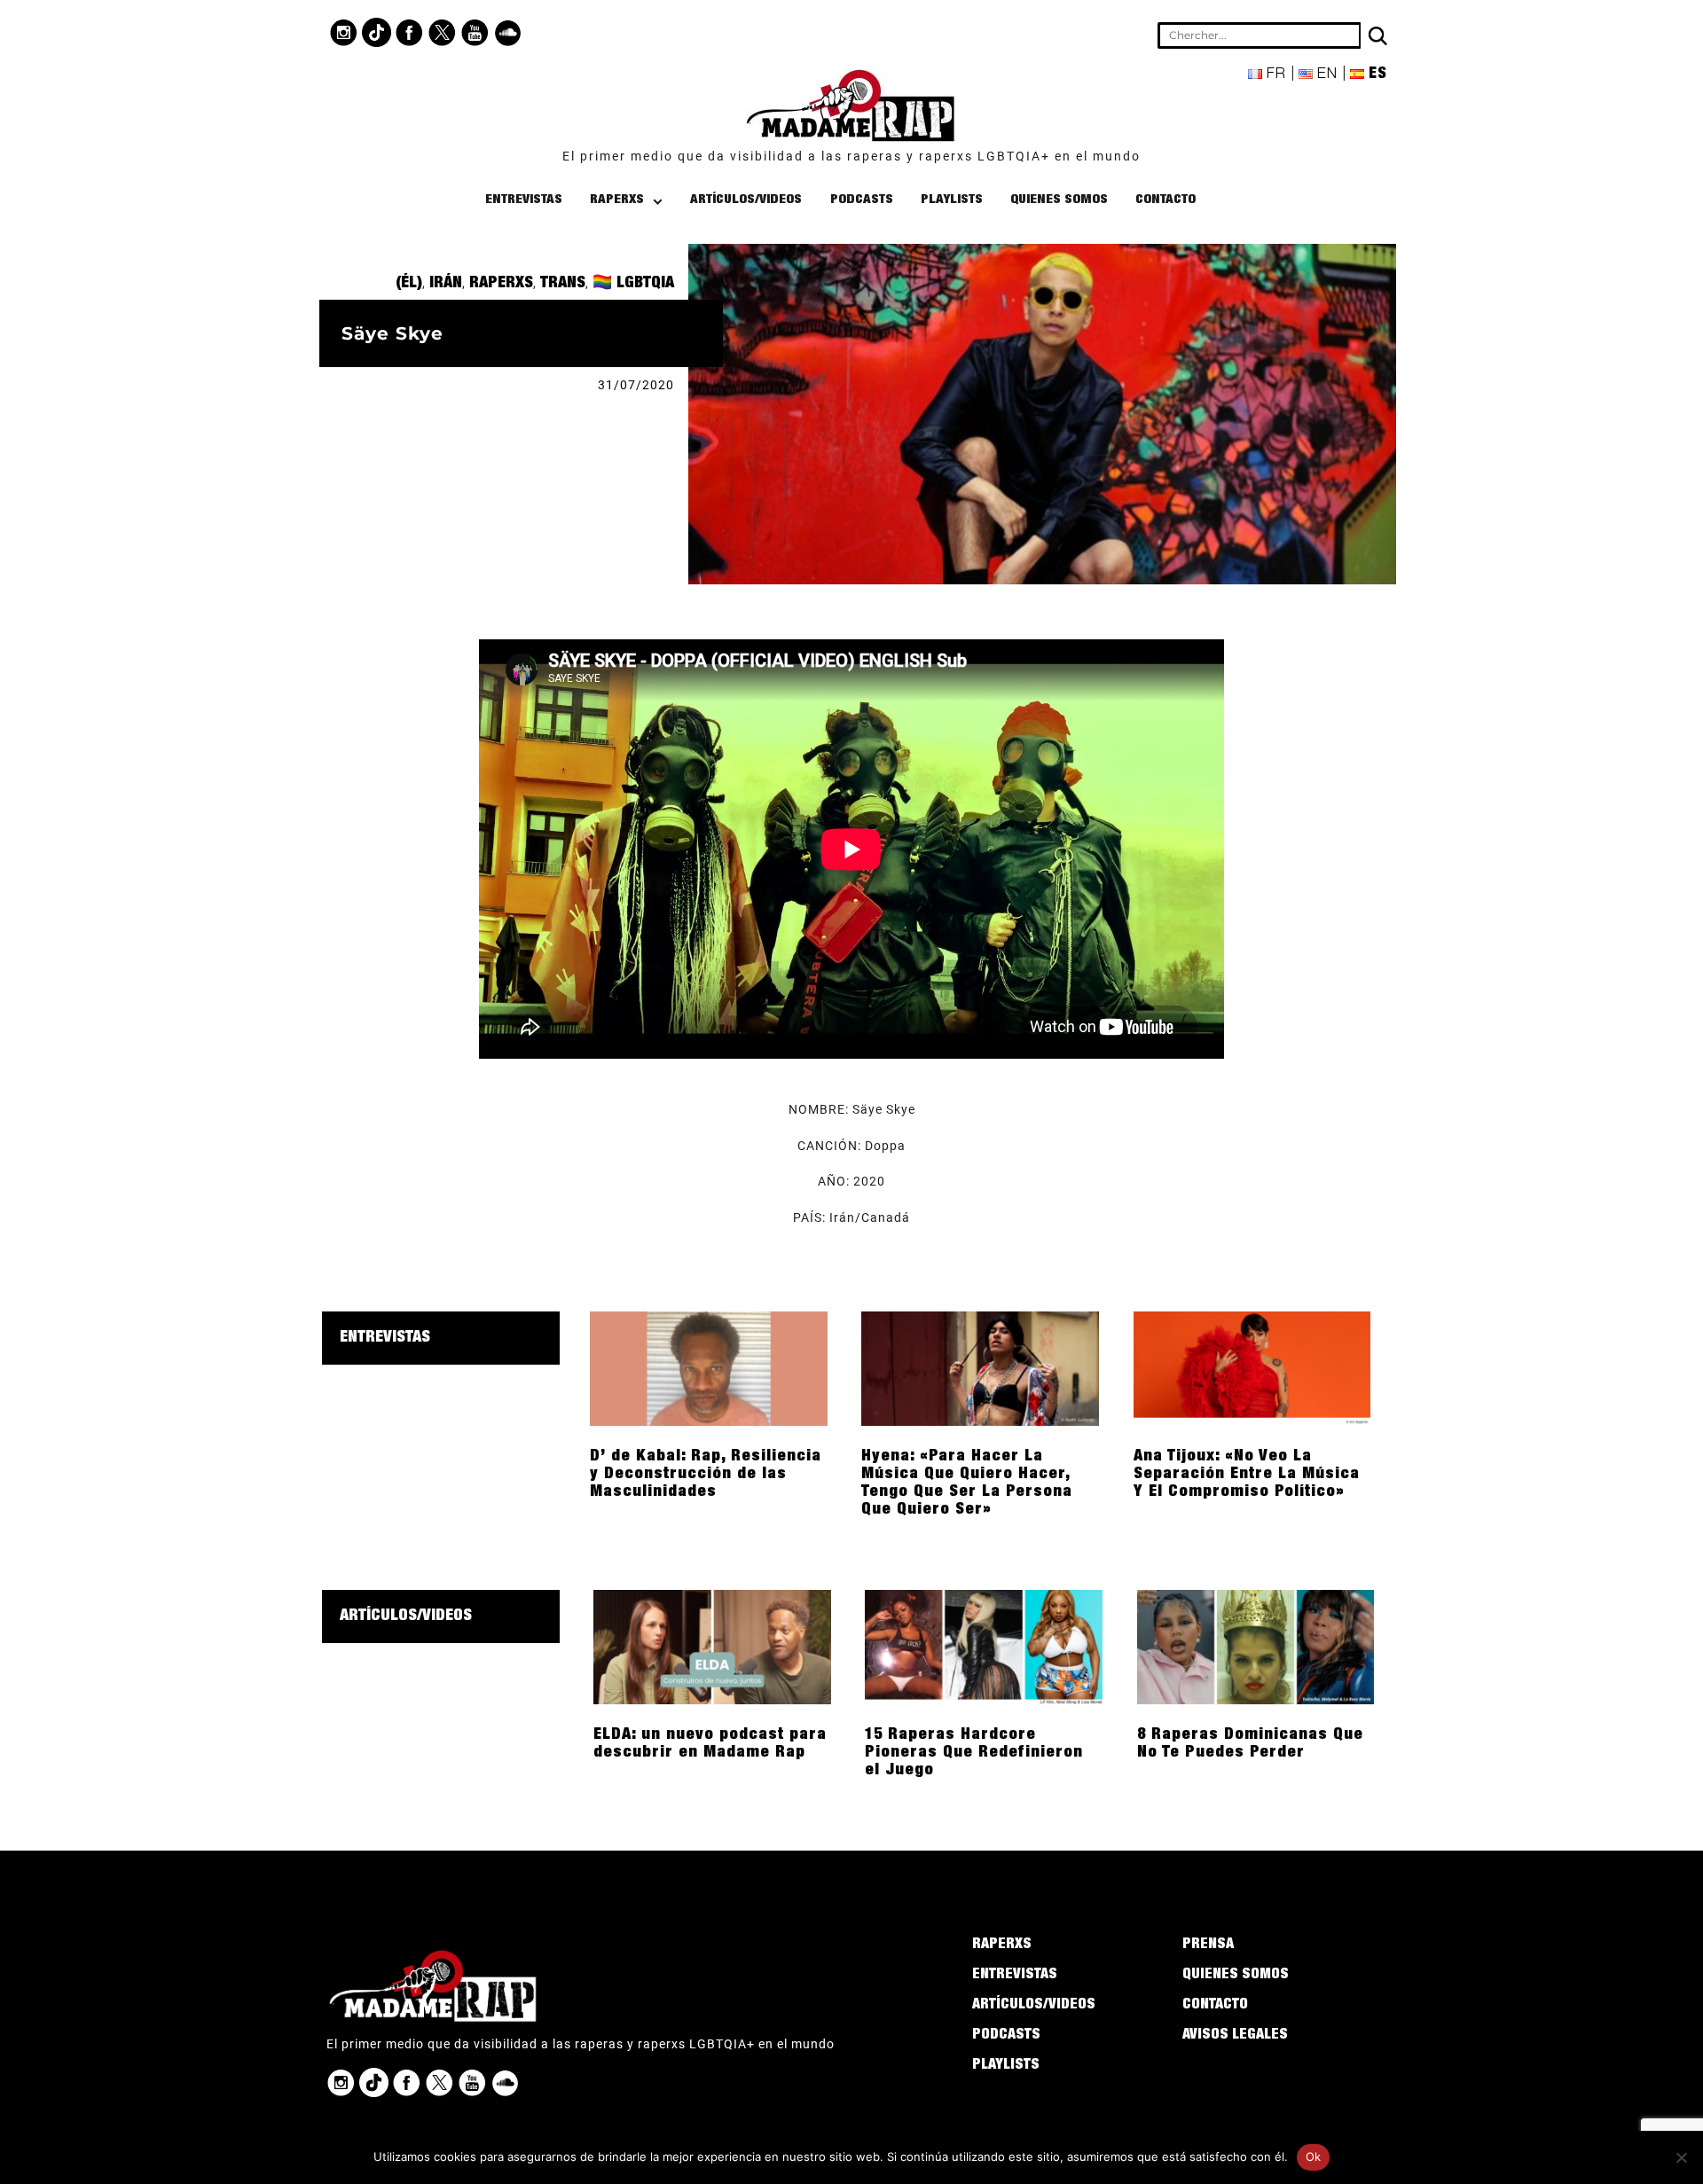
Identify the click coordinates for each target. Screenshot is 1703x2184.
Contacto (1165, 200)
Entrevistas (524, 200)
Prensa (1208, 1945)
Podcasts (862, 200)
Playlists (952, 200)
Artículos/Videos (746, 200)
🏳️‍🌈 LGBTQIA (633, 284)
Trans (563, 284)
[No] (1681, 2157)
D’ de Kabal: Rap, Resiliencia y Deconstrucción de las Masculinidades (706, 1475)
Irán (446, 284)
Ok (1314, 2157)
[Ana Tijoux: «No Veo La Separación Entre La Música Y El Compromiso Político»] (1252, 1367)
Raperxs (617, 200)
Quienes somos (1059, 200)
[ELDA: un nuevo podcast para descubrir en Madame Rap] (712, 1646)
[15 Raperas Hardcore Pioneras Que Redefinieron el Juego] (984, 1646)
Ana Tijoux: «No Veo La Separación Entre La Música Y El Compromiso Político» (1247, 1475)
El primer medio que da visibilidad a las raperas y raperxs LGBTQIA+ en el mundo (851, 156)
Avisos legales (1235, 2036)
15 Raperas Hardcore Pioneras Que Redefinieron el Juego (974, 1753)
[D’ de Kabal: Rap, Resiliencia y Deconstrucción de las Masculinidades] (709, 1367)
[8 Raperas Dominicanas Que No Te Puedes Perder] (1256, 1646)
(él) (409, 284)
